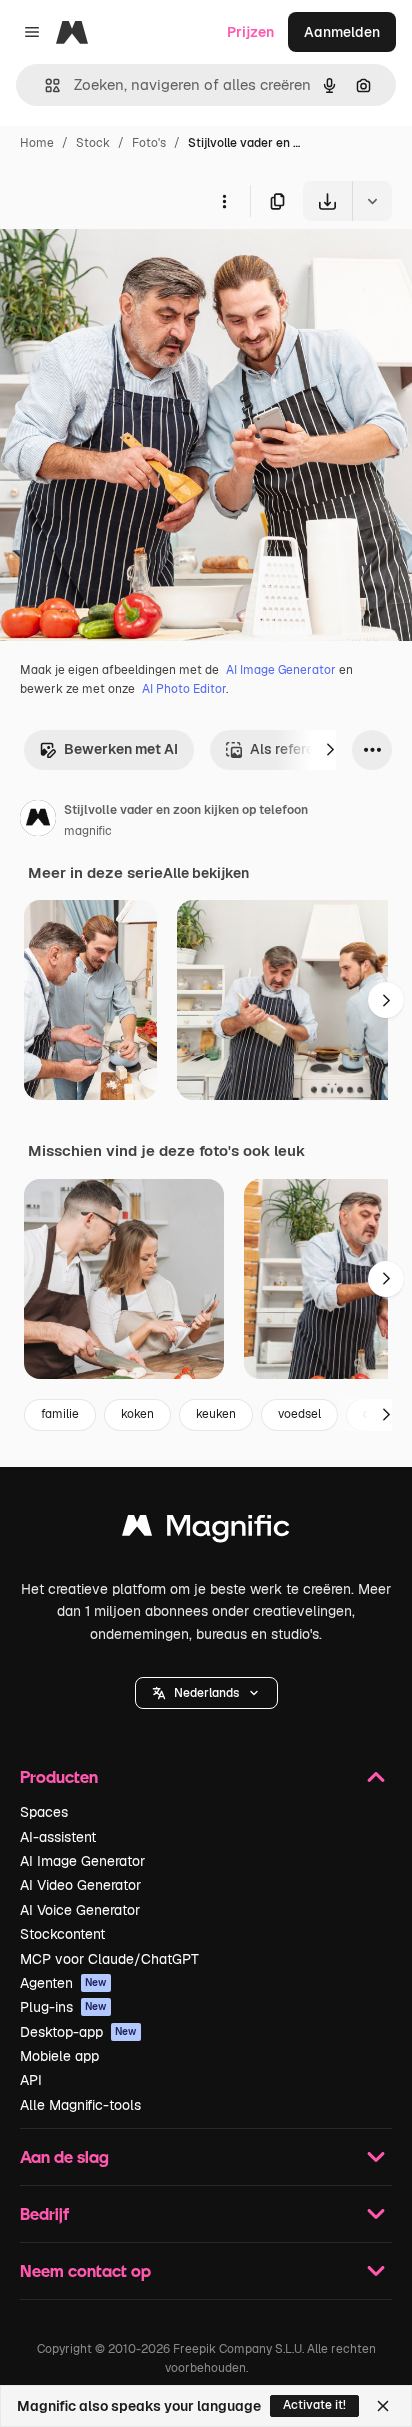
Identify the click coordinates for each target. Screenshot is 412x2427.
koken (137, 1414)
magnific (88, 831)
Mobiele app (59, 2056)
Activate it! (314, 2405)
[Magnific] (206, 1530)
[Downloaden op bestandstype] (372, 201)
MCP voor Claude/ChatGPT (109, 1959)
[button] (206, 1693)
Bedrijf (44, 2213)
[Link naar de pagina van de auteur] (38, 821)
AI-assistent (58, 1837)
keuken (216, 1414)
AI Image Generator (281, 670)
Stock (93, 143)
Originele (131, 267)
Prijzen (250, 32)
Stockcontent (62, 1934)
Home (37, 143)
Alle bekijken (206, 873)
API (31, 2080)
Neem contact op (85, 2270)
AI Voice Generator (80, 1910)
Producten (59, 1776)
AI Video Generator (80, 1885)
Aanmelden (342, 32)
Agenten (63, 1983)
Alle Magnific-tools (80, 2105)
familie (60, 1414)
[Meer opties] (224, 201)
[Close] (383, 2406)
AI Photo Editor (184, 689)
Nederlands (206, 1693)
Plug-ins (63, 2007)
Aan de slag (64, 2156)
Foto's (149, 143)
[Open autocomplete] (44, 85)
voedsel (299, 1414)
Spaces (44, 1812)
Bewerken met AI (121, 749)
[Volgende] (330, 750)
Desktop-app (78, 2032)
